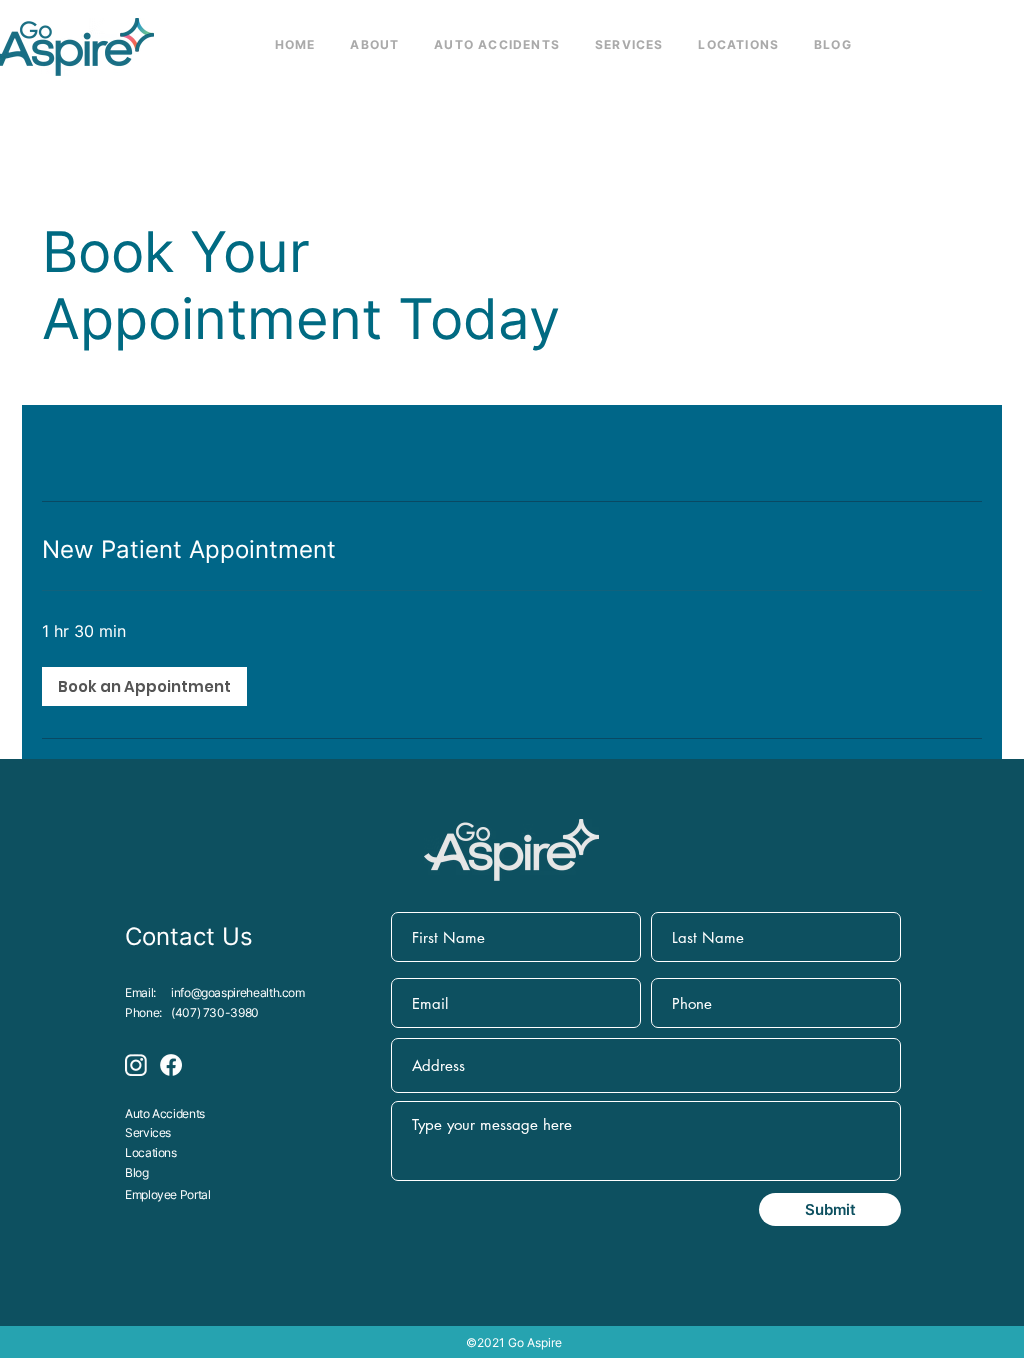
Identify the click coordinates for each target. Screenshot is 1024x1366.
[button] (144, 686)
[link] (512, 550)
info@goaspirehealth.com (238, 992)
